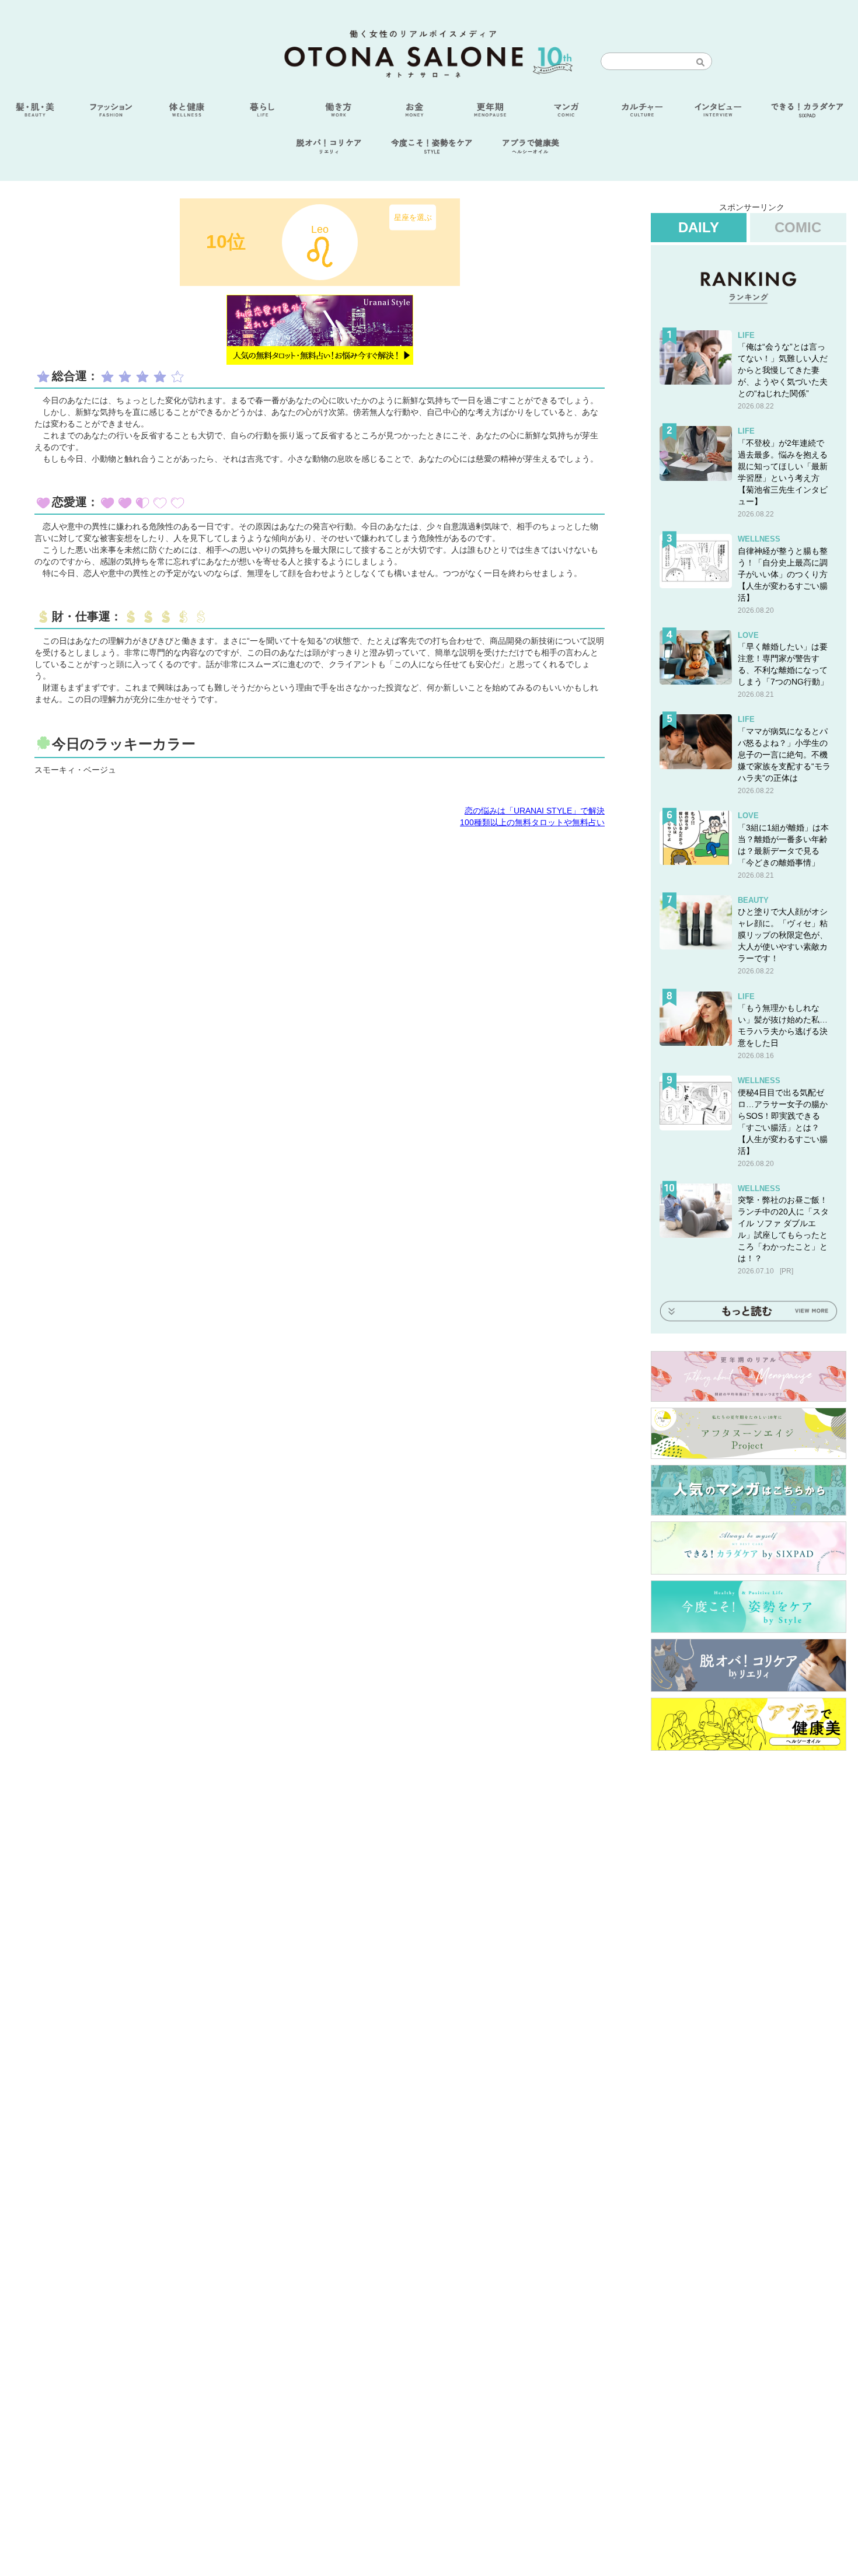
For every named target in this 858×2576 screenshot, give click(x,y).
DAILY (699, 227)
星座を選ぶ (413, 217)
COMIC (798, 227)
